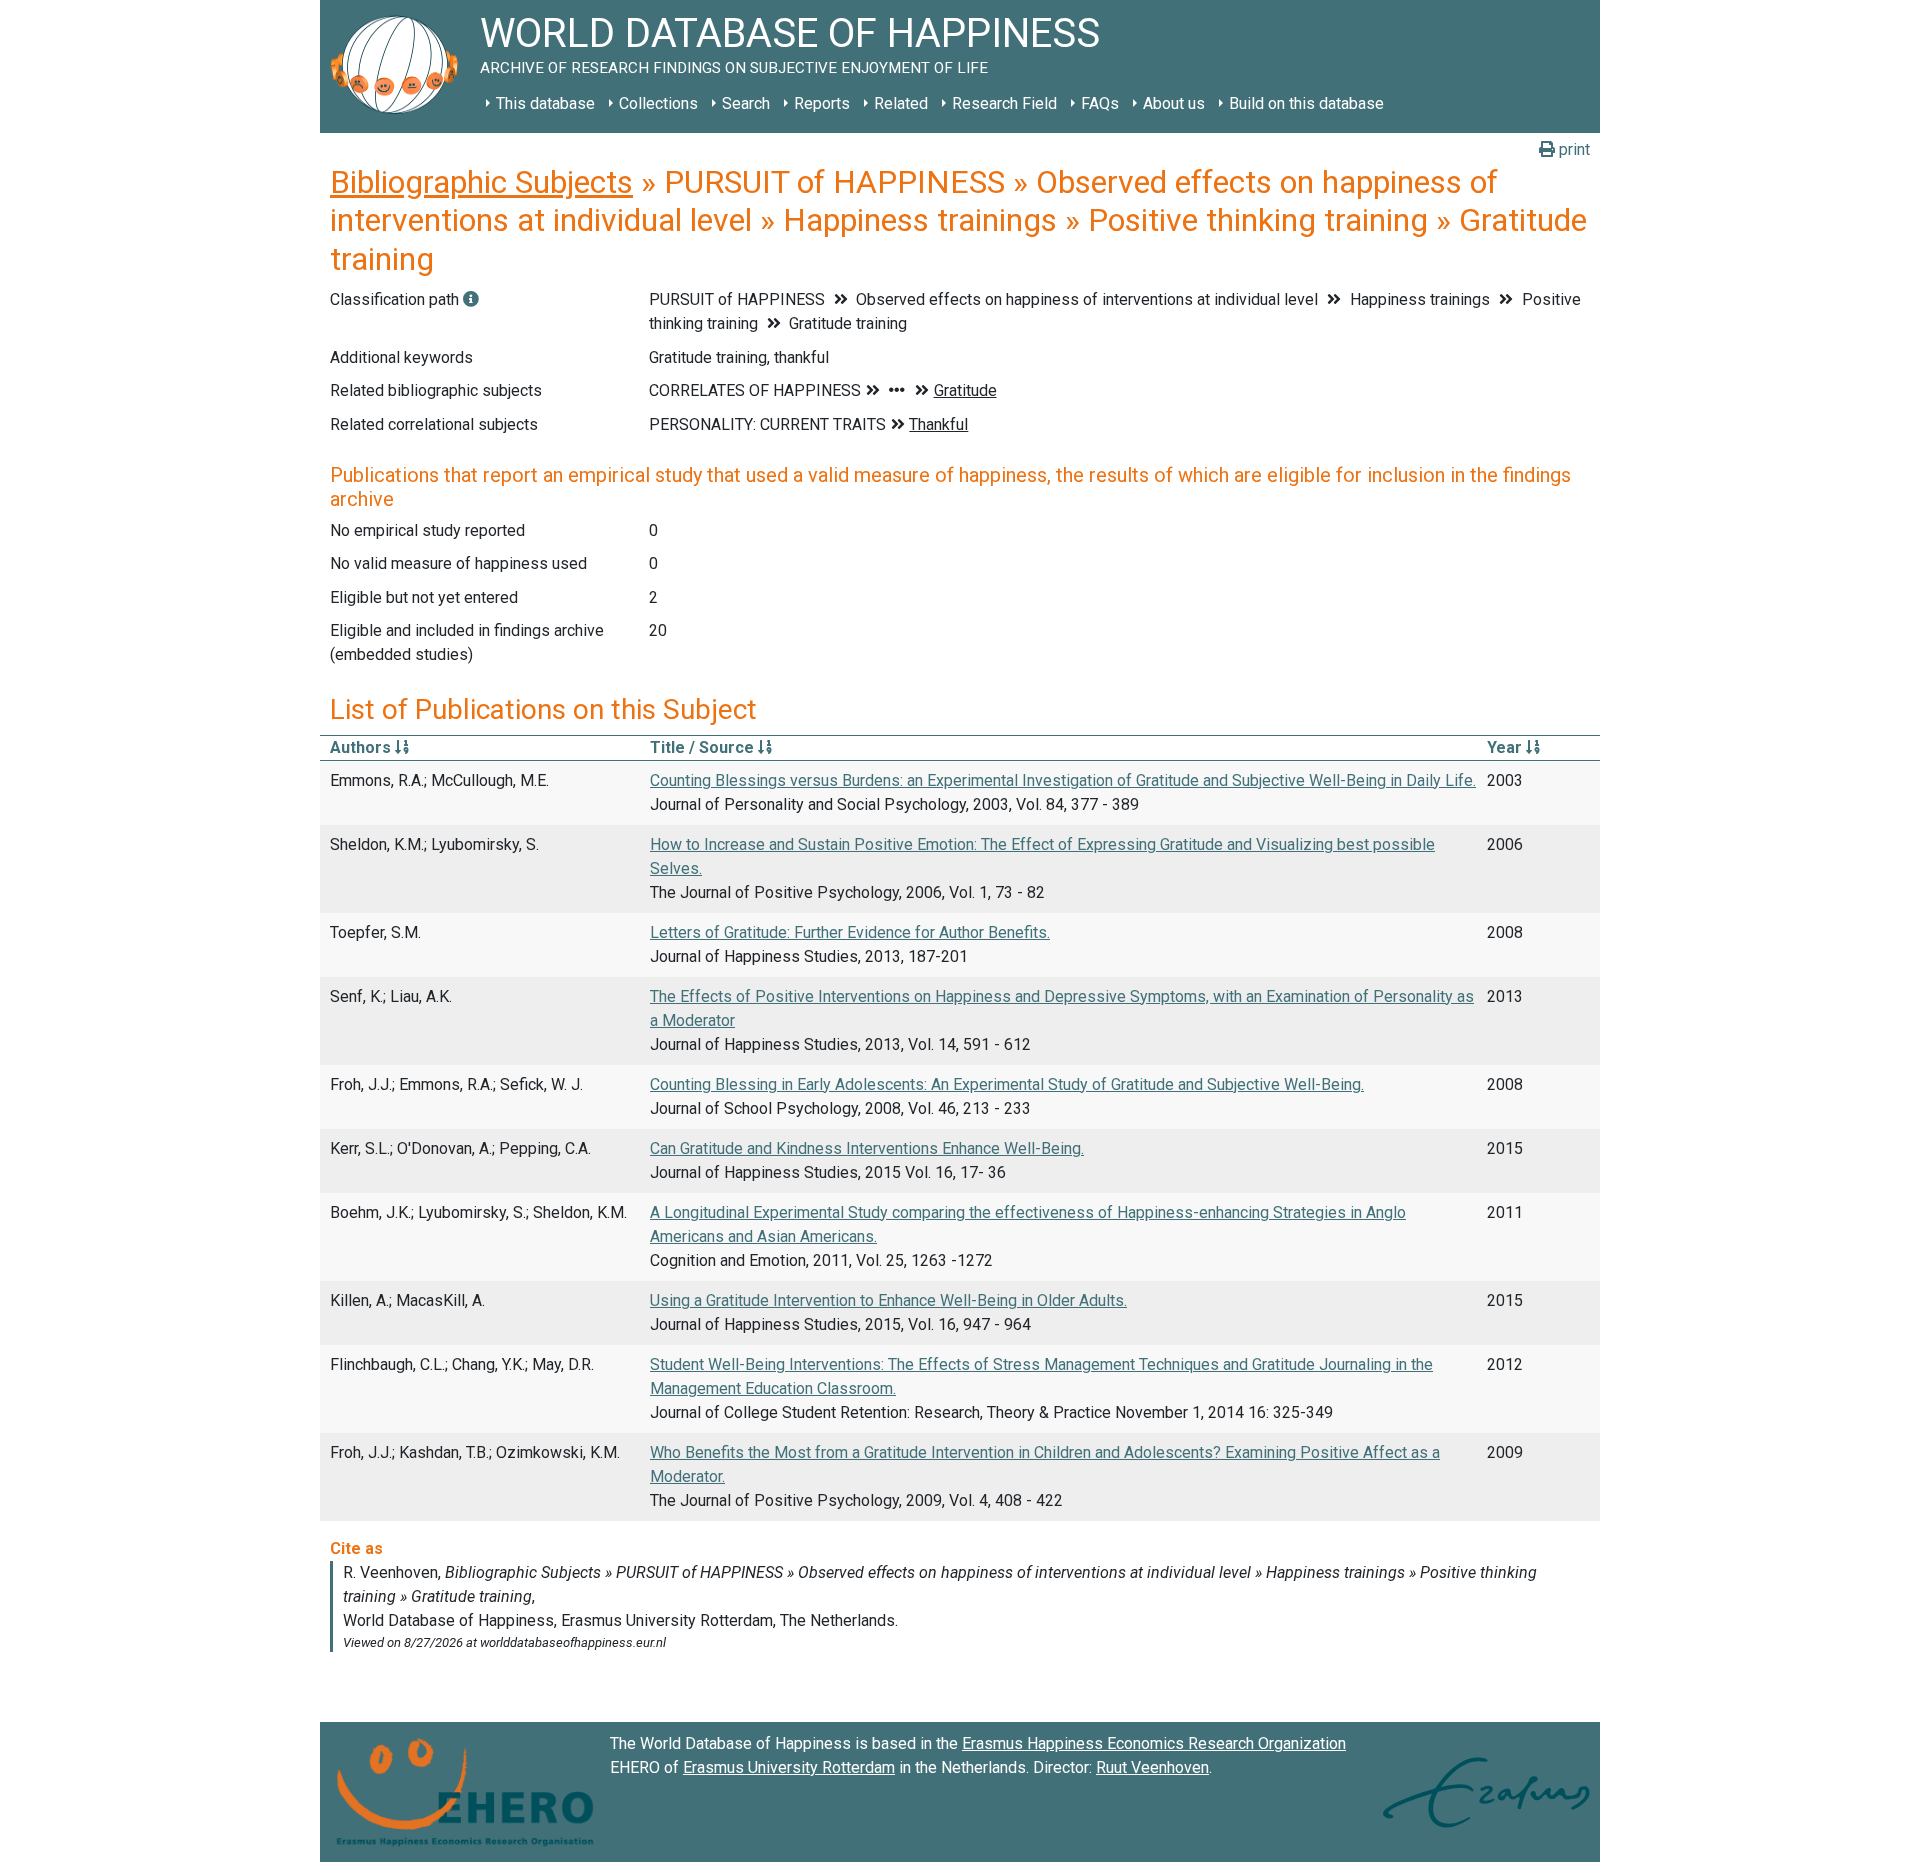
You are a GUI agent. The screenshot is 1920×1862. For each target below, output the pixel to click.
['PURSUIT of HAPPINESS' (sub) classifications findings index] (471, 299)
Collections (658, 103)
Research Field (1004, 103)
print (1572, 149)
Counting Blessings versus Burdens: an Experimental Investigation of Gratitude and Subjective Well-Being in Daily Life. (1063, 780)
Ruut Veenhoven (1152, 1767)
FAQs (1100, 103)
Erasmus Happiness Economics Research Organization (1154, 1743)
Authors (362, 747)
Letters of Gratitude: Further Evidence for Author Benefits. (850, 932)
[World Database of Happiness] (400, 66)
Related (901, 103)
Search (746, 103)
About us (1174, 103)
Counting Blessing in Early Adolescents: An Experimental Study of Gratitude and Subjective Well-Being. (1007, 1084)
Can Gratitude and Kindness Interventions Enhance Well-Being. (867, 1148)
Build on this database (1306, 103)
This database (545, 103)
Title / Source (704, 747)
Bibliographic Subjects (481, 182)
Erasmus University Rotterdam (789, 1767)
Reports (822, 103)
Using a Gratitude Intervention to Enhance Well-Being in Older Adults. (888, 1300)
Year (1506, 747)
